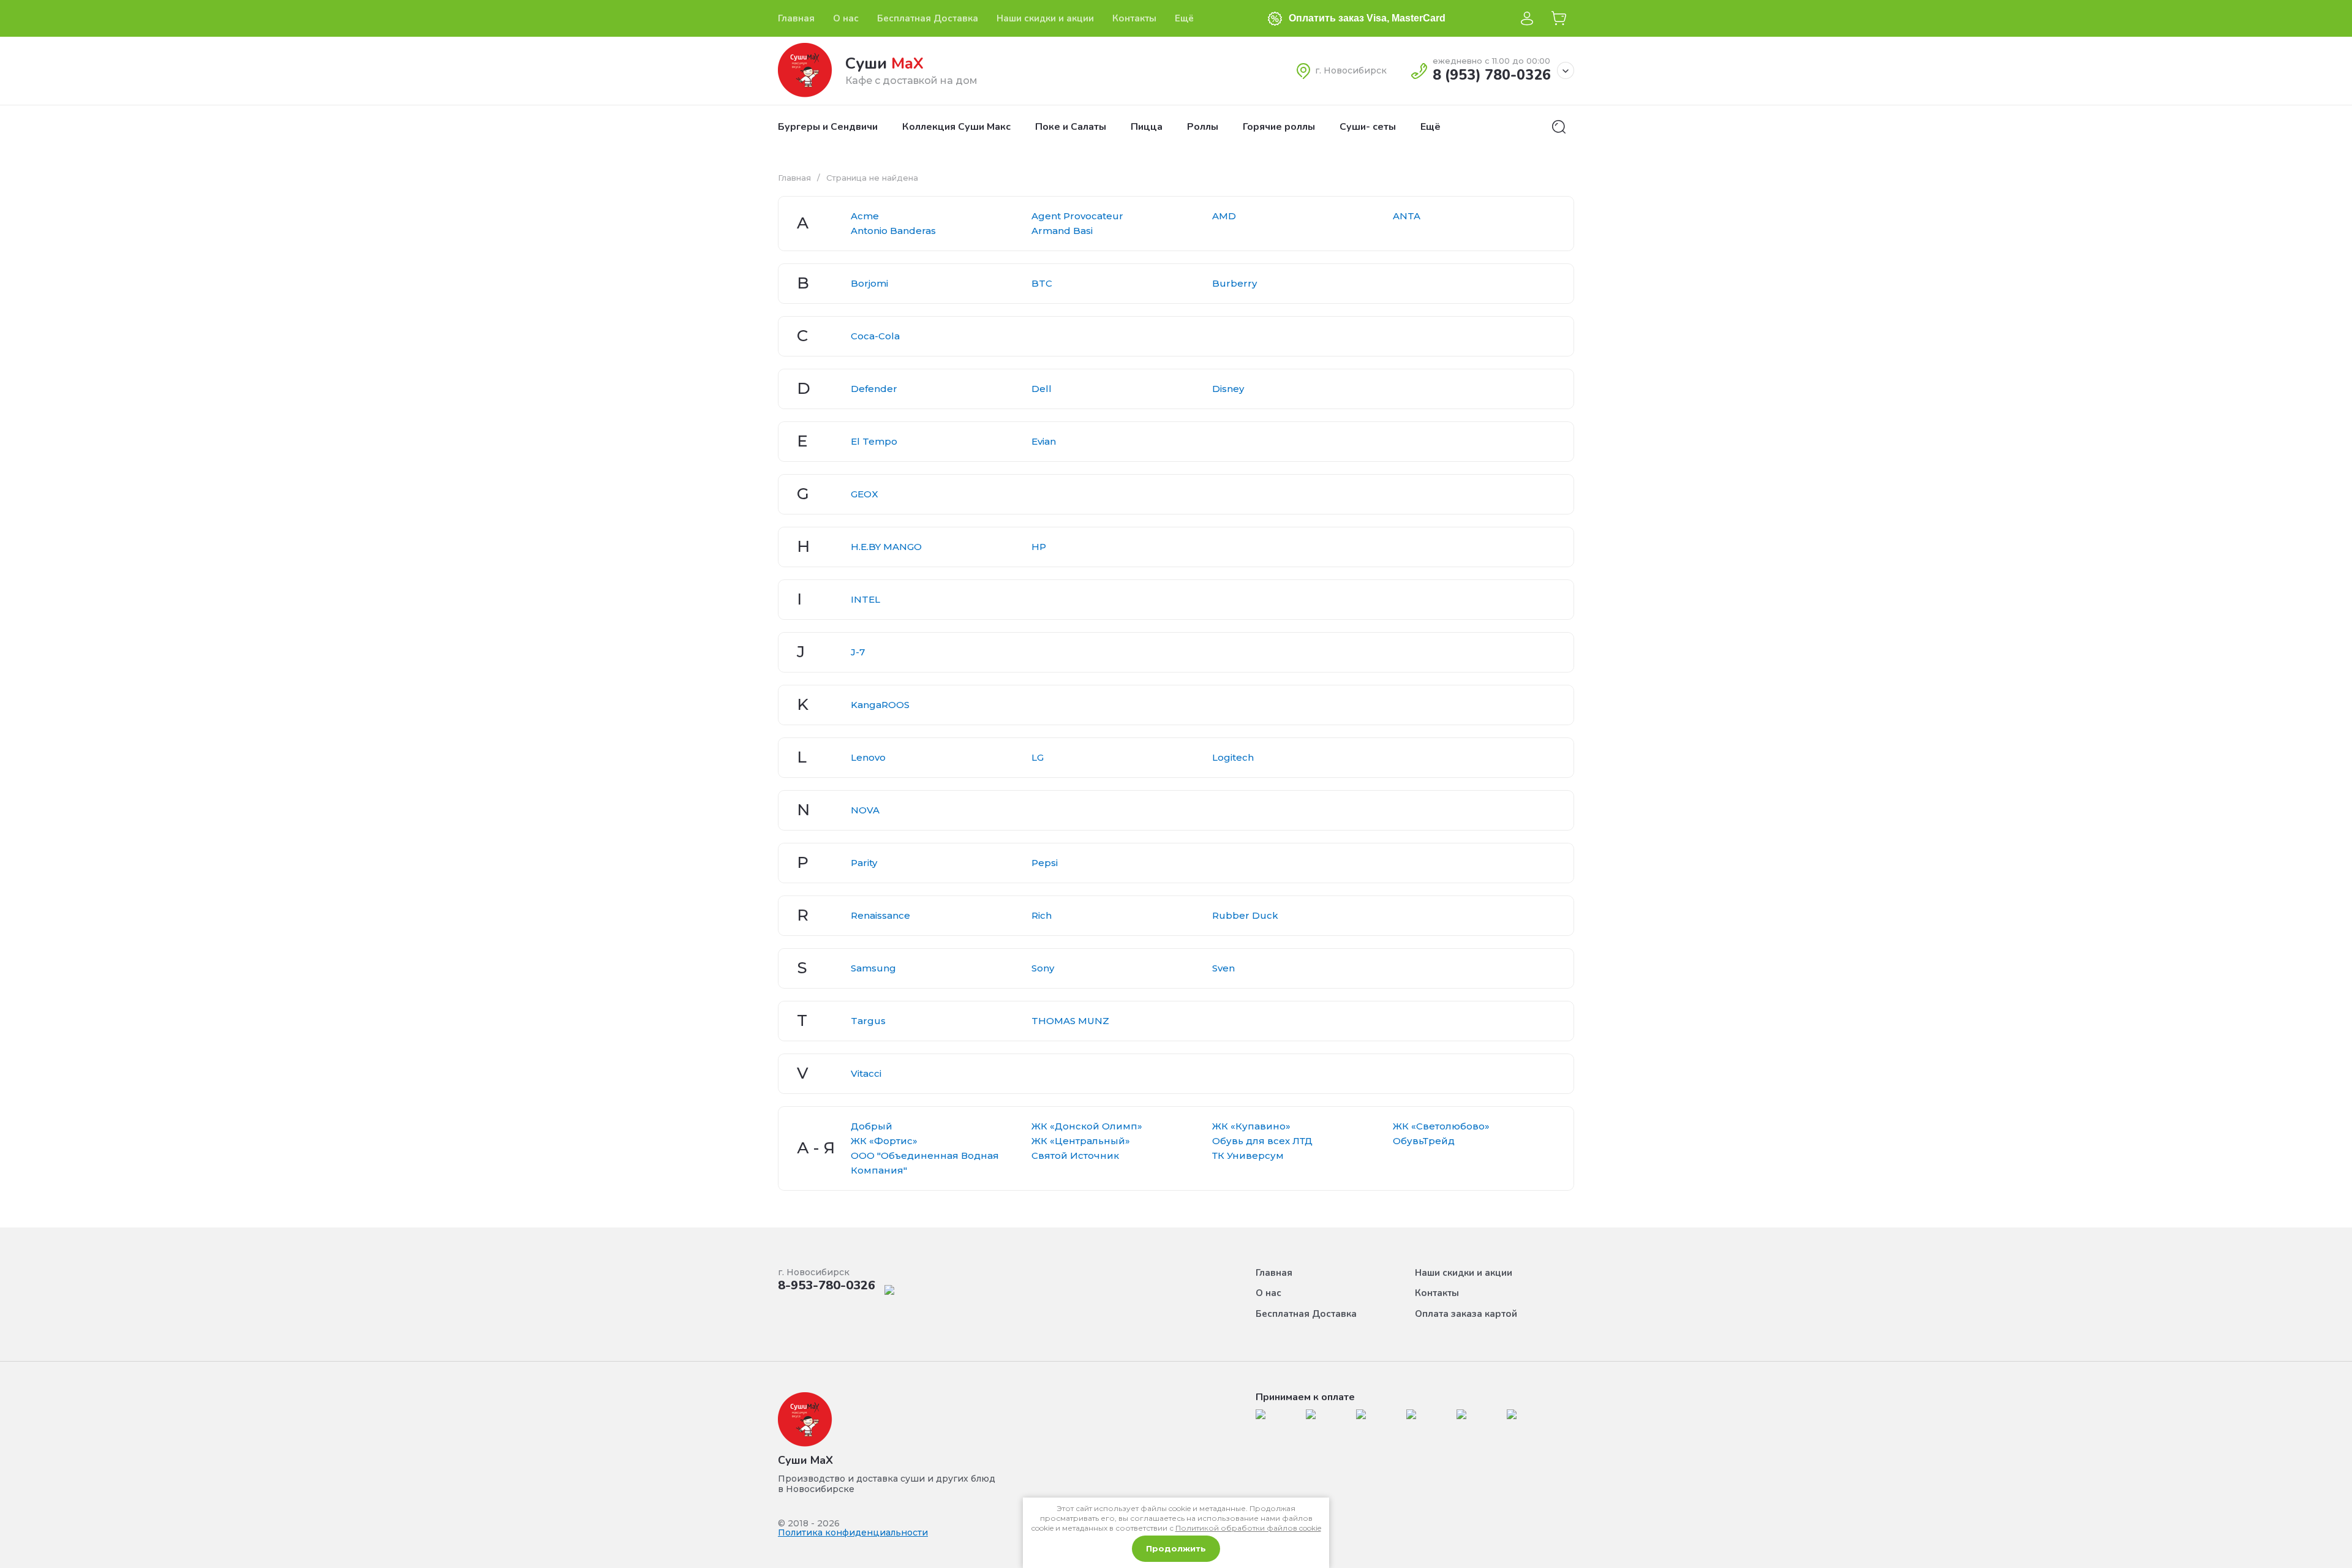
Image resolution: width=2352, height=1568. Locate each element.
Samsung (873, 968)
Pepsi (1045, 863)
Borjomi (869, 283)
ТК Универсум (1248, 1155)
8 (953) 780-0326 (1492, 75)
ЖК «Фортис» (884, 1141)
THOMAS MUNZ (1070, 1021)
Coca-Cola (875, 336)
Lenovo (868, 757)
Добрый (872, 1126)
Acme (865, 216)
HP (1039, 547)
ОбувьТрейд (1424, 1141)
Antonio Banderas (893, 231)
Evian (1044, 441)
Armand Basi (1062, 231)
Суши (884, 63)
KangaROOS (880, 705)
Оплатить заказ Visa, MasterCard (1367, 18)
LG (1038, 757)
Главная (794, 178)
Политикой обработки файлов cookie (1248, 1528)
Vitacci (866, 1073)
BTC (1042, 283)
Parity (864, 863)
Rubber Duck (1245, 915)
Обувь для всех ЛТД (1262, 1141)
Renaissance (880, 915)
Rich (1042, 915)
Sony (1043, 968)
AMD (1224, 216)
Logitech (1233, 757)
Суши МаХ (805, 1460)
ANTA (1407, 216)
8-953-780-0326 (827, 1285)
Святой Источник (1075, 1155)
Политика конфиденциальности (853, 1532)
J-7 (858, 652)
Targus (868, 1021)
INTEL (865, 599)
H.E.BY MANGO (886, 547)
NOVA (865, 810)
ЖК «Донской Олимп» (1087, 1126)
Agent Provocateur (1077, 216)
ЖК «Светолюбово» (1441, 1126)
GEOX (865, 494)
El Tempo (874, 441)
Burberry (1234, 283)
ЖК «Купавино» (1251, 1126)
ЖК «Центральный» (1081, 1141)
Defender (874, 389)
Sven (1223, 968)
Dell (1042, 389)
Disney (1228, 389)
